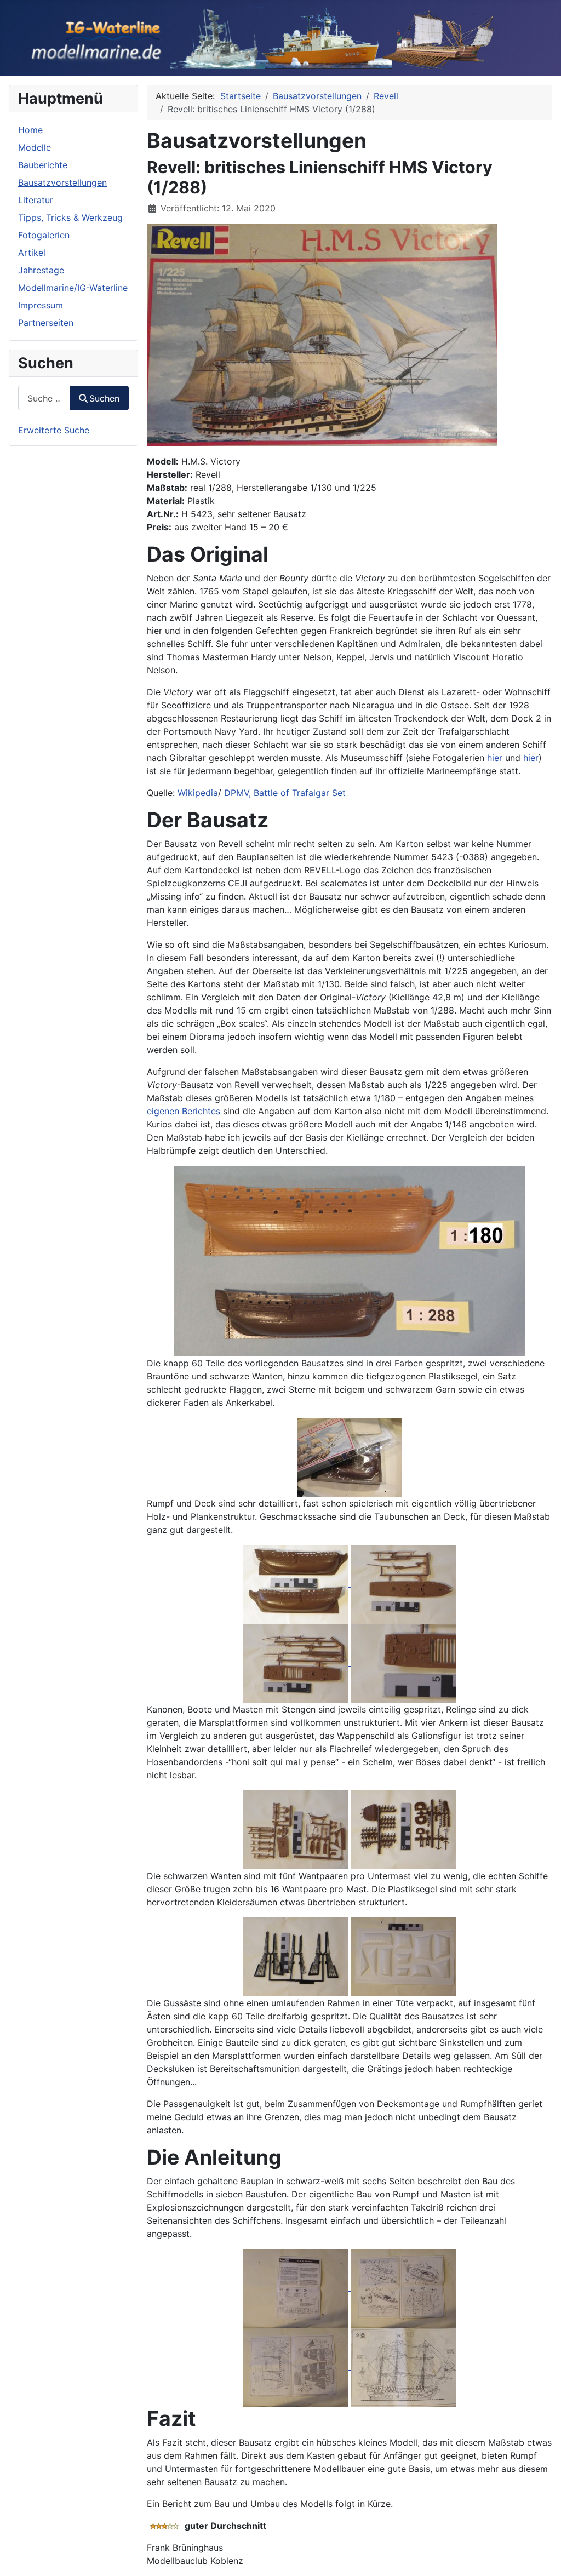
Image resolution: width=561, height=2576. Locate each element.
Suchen (104, 398)
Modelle (35, 147)
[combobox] (44, 398)
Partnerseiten (46, 323)
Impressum (41, 305)
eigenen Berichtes (184, 1111)
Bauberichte (43, 165)
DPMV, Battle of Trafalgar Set (285, 793)
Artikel (32, 253)
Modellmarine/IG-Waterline (73, 288)
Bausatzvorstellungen (62, 182)
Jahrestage (41, 270)
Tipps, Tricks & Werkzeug (70, 217)
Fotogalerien (44, 235)
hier (495, 758)
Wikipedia (198, 793)
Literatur (36, 200)
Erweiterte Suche (54, 430)
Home (30, 130)
